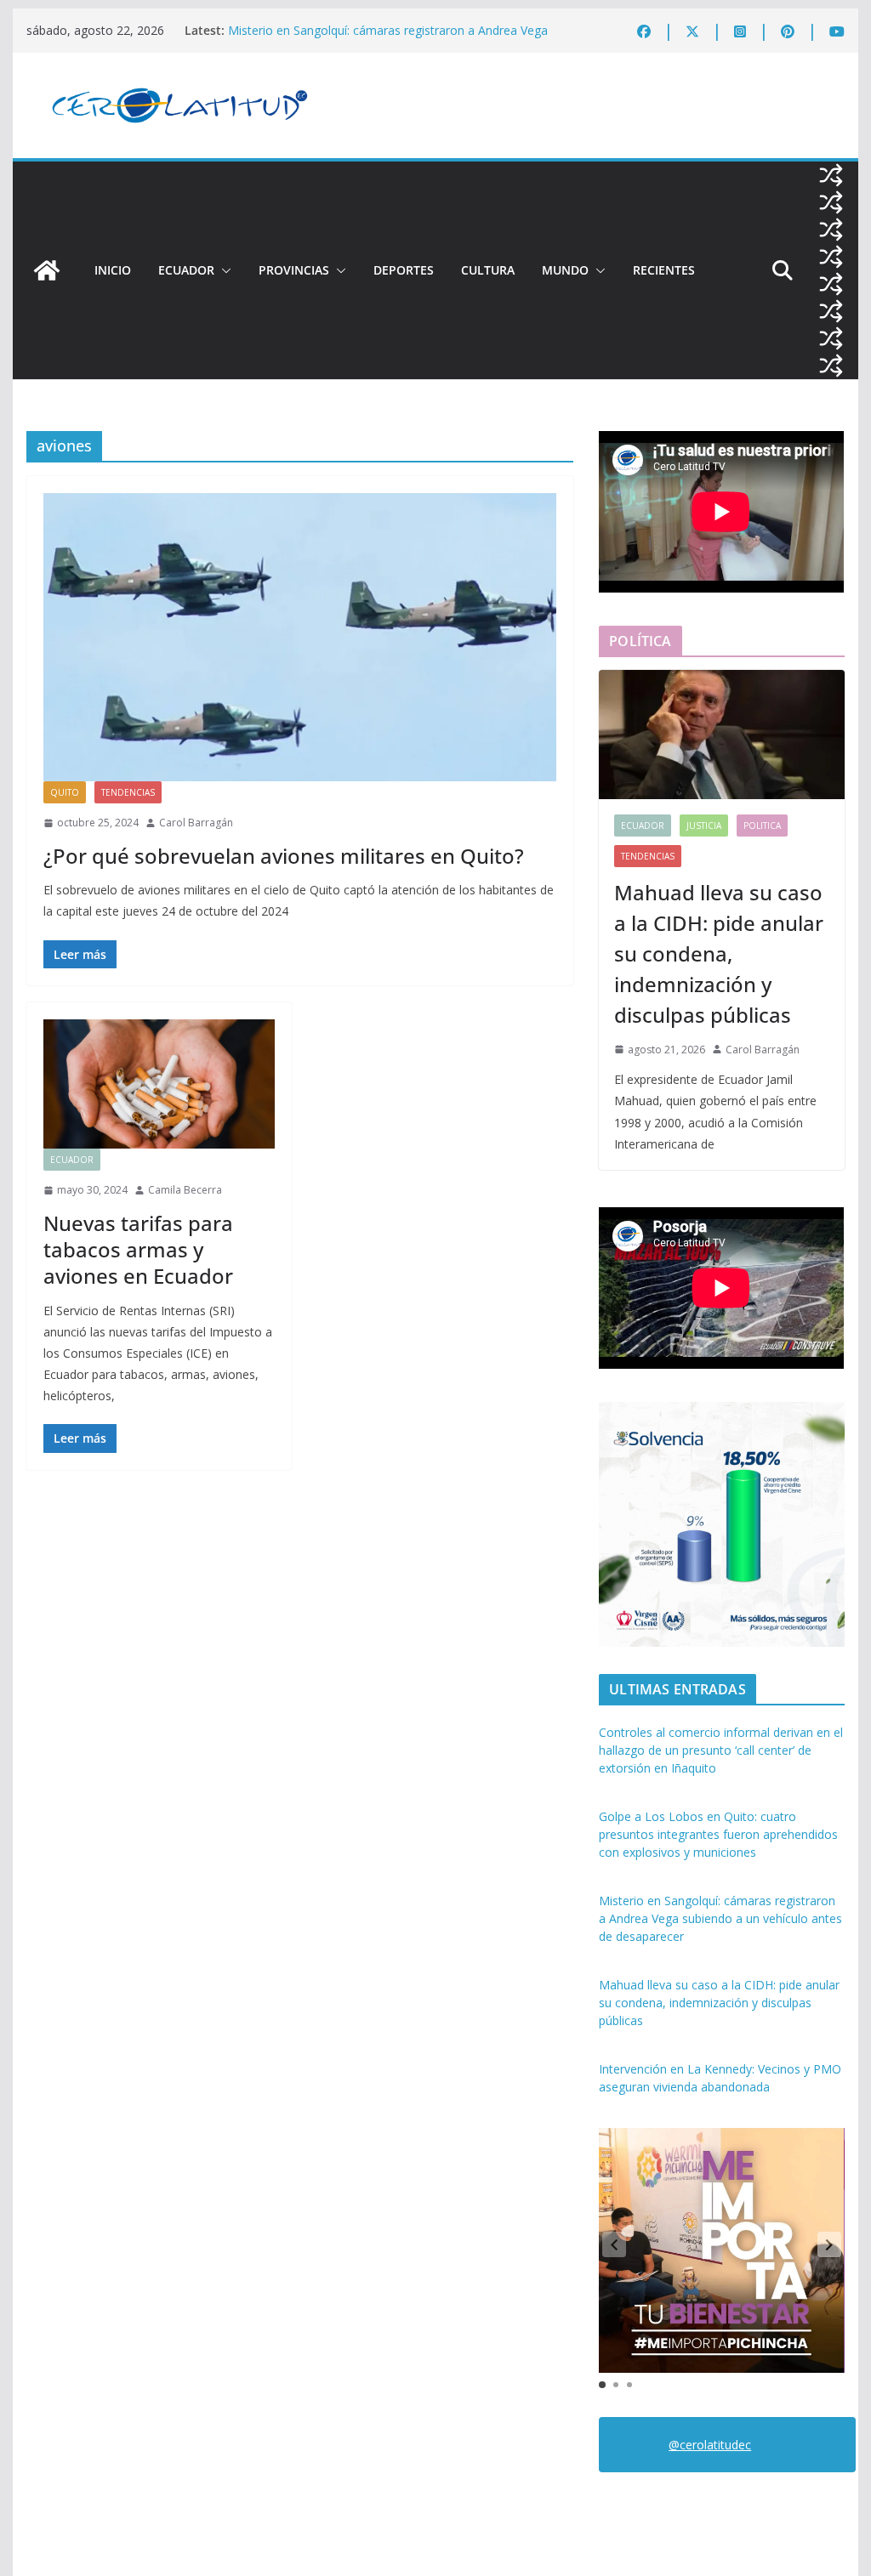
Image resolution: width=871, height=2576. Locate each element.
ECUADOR (186, 270)
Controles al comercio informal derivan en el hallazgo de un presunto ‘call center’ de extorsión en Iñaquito (721, 1750)
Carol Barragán (196, 823)
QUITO (65, 792)
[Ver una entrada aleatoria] (831, 175)
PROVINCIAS (294, 270)
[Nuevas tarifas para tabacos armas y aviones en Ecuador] (159, 1084)
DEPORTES (404, 270)
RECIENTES (664, 270)
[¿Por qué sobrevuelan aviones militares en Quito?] (300, 637)
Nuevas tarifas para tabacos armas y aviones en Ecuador (138, 1249)
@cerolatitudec (710, 2445)
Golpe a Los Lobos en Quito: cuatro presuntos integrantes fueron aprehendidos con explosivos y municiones (718, 1834)
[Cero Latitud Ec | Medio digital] (47, 270)
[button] (223, 270)
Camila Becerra (185, 1190)
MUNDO (565, 270)
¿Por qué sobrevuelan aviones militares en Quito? (284, 856)
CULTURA (488, 270)
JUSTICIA (704, 826)
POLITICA (762, 826)
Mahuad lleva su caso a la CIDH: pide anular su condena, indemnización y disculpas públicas (719, 953)
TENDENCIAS (128, 792)
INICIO (113, 270)
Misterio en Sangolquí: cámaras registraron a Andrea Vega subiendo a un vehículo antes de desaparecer (388, 39)
